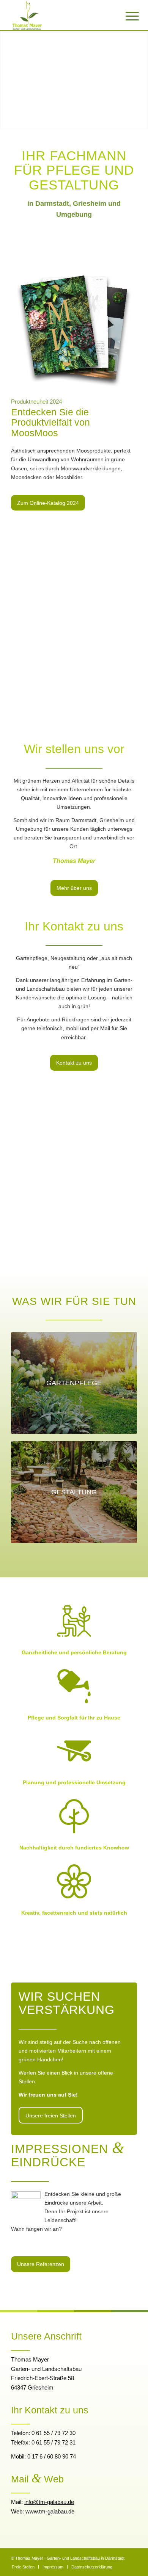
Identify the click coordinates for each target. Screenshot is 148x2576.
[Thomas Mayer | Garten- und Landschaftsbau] (61, 15)
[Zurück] (7, 72)
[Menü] (126, 16)
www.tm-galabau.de (50, 2511)
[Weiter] (141, 72)
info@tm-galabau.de (49, 2502)
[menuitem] (126, 16)
